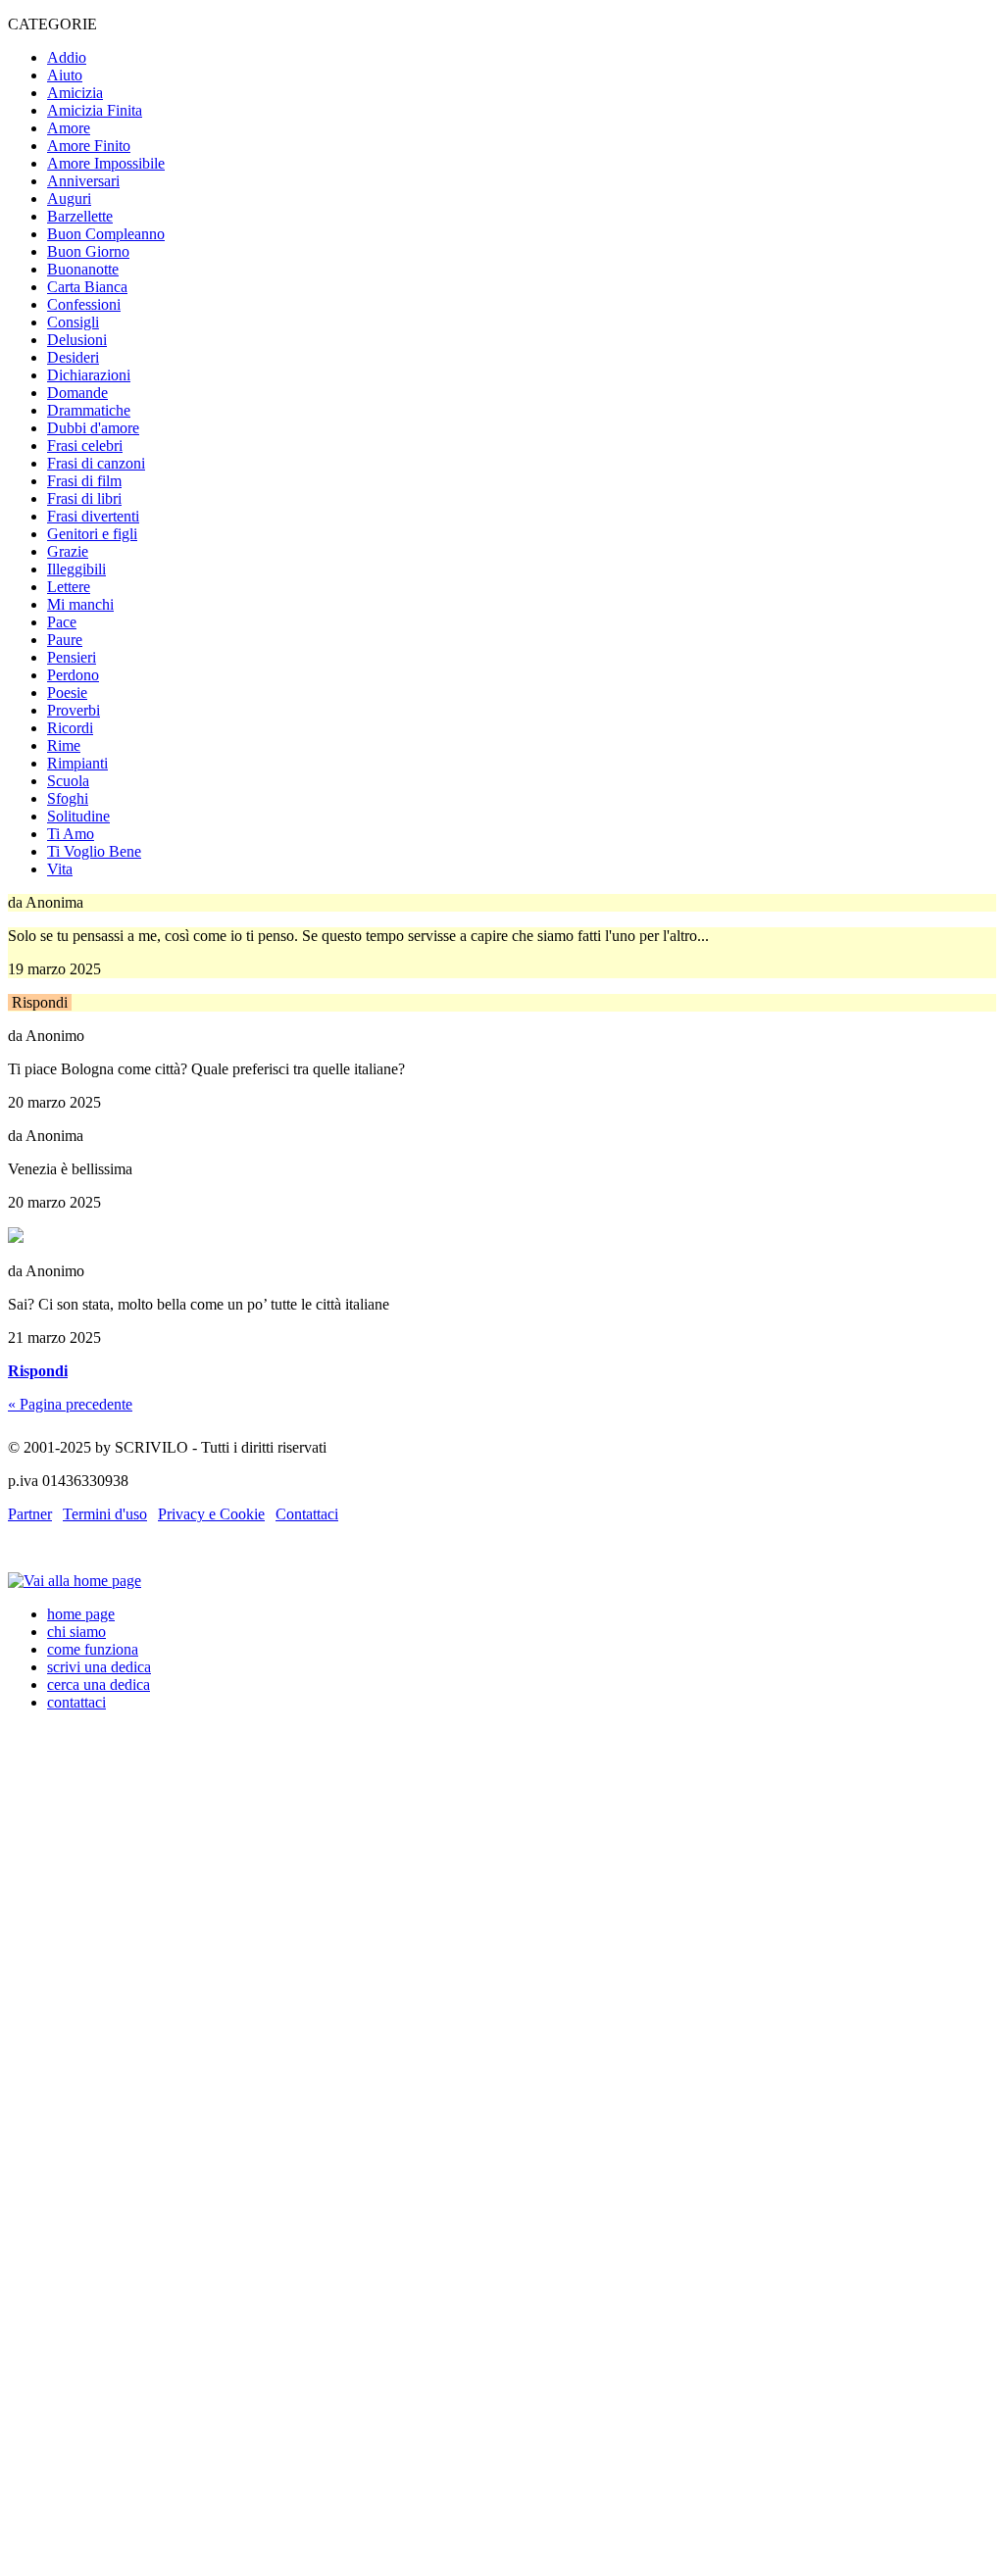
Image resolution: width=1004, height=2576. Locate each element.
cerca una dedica (99, 1684)
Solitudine (78, 816)
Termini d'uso (105, 1514)
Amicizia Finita (95, 110)
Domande (77, 393)
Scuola (68, 781)
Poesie (67, 693)
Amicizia (75, 93)
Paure (65, 640)
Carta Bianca (87, 287)
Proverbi (74, 710)
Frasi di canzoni (96, 463)
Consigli (73, 322)
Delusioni (77, 340)
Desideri (73, 357)
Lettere (69, 587)
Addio (67, 57)
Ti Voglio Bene (94, 851)
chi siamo (76, 1632)
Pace (62, 622)
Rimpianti (77, 763)
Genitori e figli (92, 534)
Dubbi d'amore (93, 428)
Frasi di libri (84, 498)
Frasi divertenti (93, 516)
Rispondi (40, 1002)
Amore (69, 128)
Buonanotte (83, 269)
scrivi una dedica (99, 1667)
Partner (30, 1514)
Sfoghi (68, 798)
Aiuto (65, 75)
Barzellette (80, 216)
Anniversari (83, 181)
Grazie (68, 551)
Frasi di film (84, 481)
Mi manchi (80, 604)
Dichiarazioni (89, 375)
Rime (64, 745)
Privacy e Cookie (211, 1514)
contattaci (76, 1702)
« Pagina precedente (70, 1404)
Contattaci (307, 1514)
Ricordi (70, 728)
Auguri (69, 198)
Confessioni (84, 304)
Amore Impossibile (106, 163)
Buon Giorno (88, 251)
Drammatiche (89, 410)
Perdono (73, 675)
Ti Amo (71, 834)
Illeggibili (76, 569)
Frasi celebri (85, 446)
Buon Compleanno (106, 234)
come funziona (93, 1649)
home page (81, 1614)
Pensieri (72, 657)
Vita (60, 869)
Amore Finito (89, 146)
